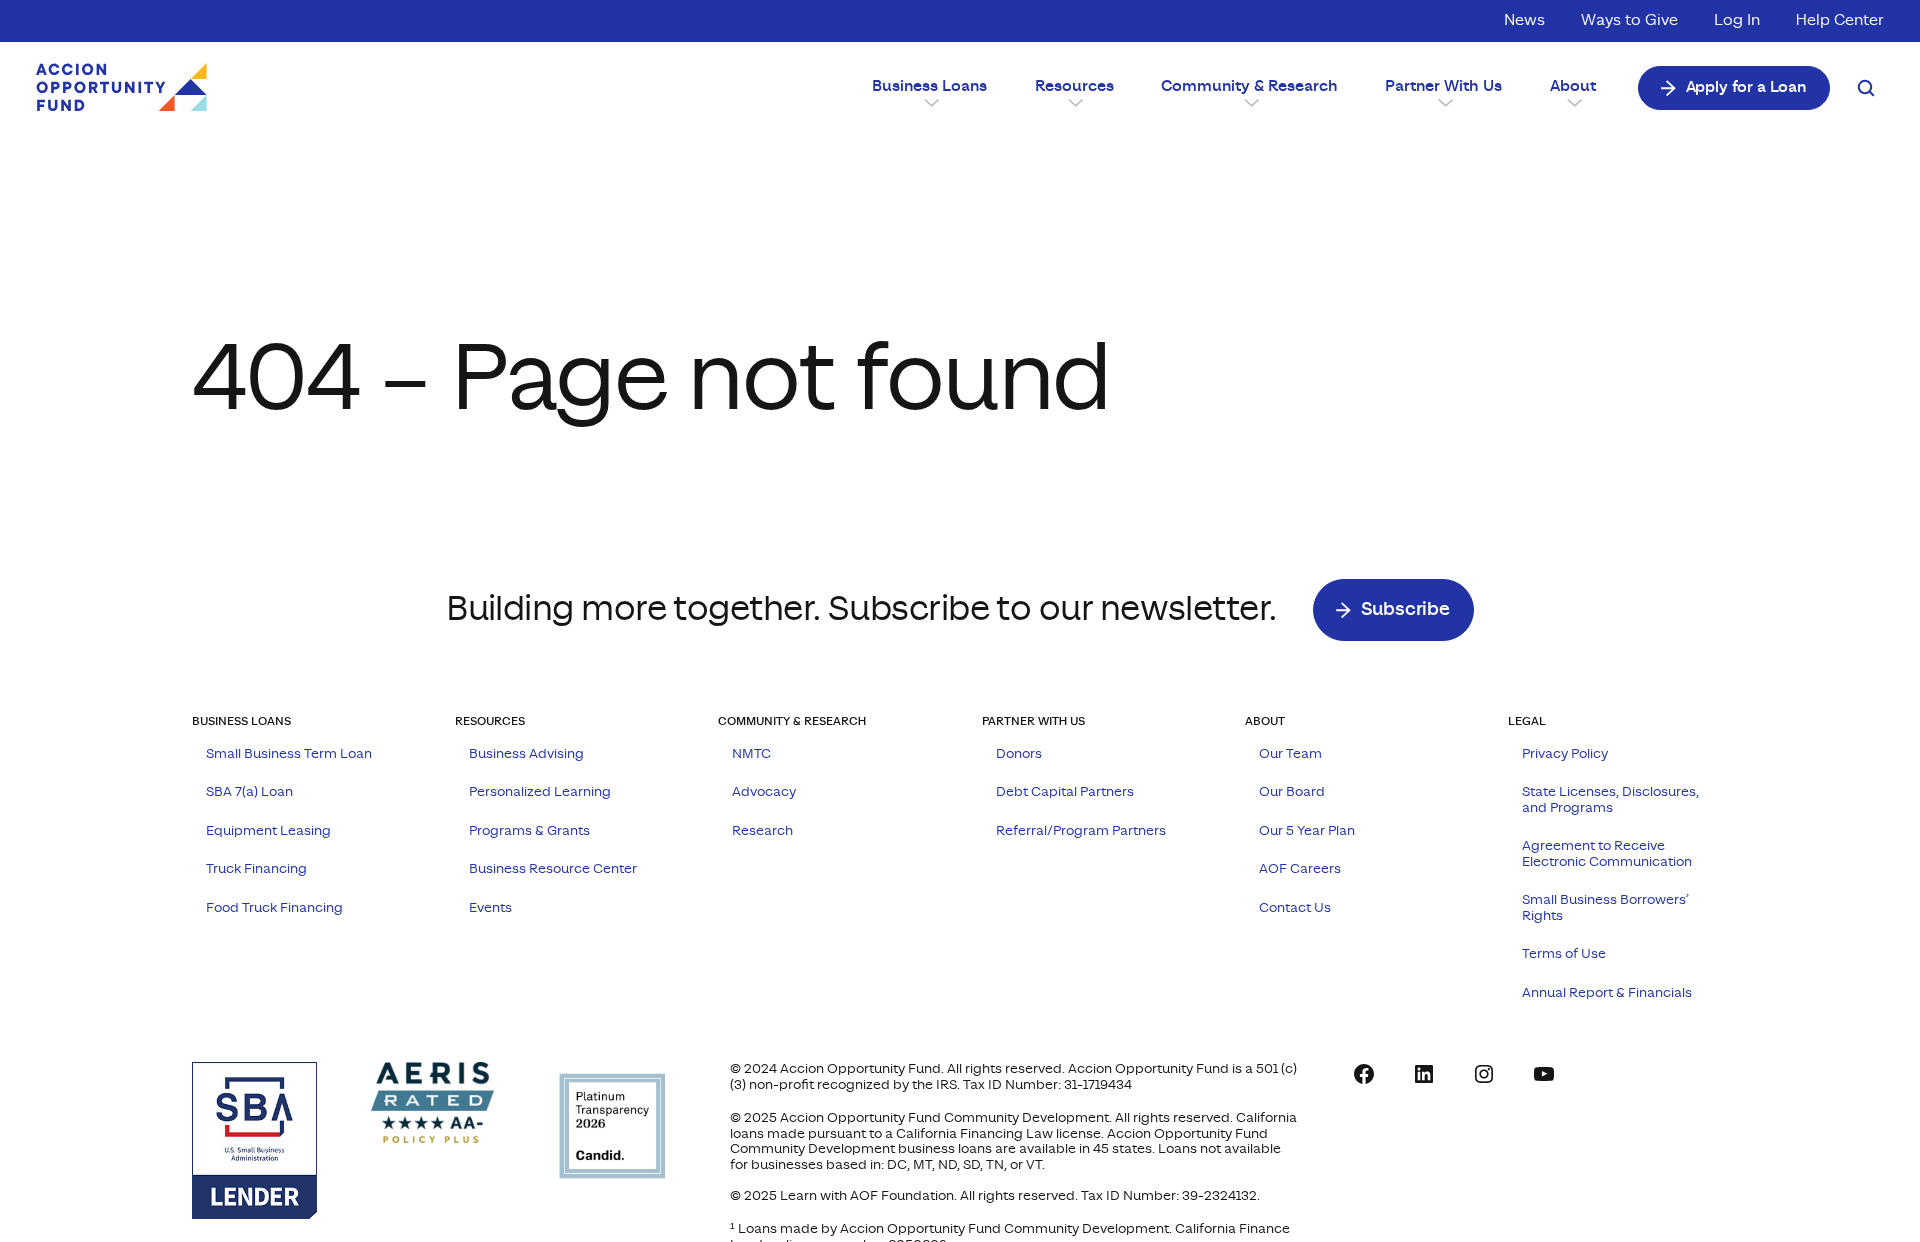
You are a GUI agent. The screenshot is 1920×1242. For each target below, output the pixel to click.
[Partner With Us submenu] (1443, 100)
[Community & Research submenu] (1249, 100)
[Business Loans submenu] (929, 100)
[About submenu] (1572, 100)
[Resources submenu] (1073, 100)
